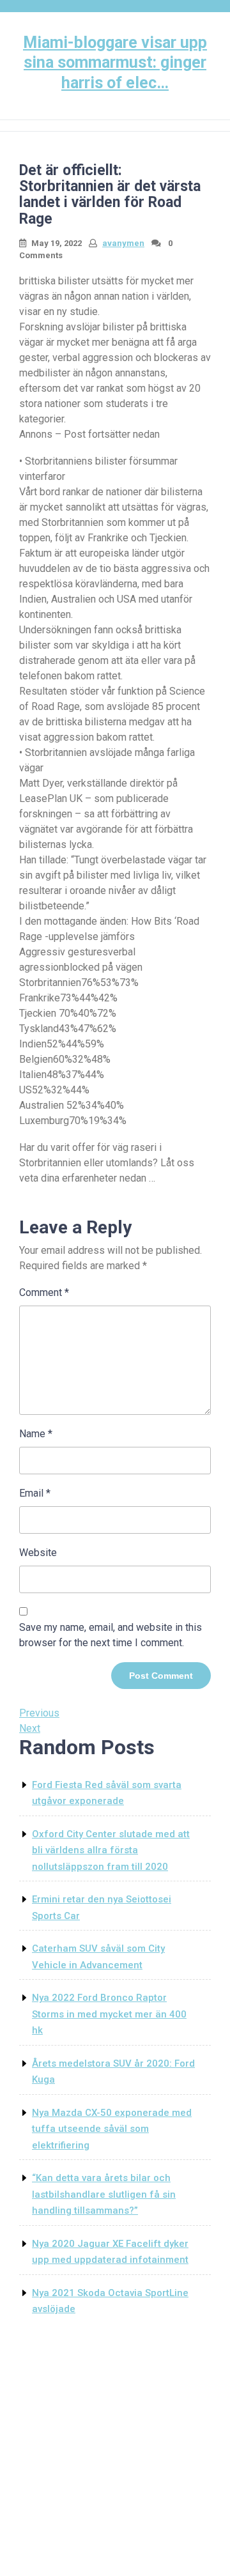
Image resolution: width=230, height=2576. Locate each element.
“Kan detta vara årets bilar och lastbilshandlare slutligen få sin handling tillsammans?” (104, 2194)
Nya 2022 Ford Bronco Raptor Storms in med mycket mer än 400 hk (109, 2014)
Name (36, 1434)
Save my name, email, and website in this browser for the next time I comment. (111, 1635)
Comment (44, 1292)
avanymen (123, 243)
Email (35, 1493)
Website (38, 1553)
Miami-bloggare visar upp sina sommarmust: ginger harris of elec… (115, 63)
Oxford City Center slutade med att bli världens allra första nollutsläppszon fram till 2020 (111, 1850)
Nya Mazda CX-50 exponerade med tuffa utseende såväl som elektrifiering (112, 2129)
